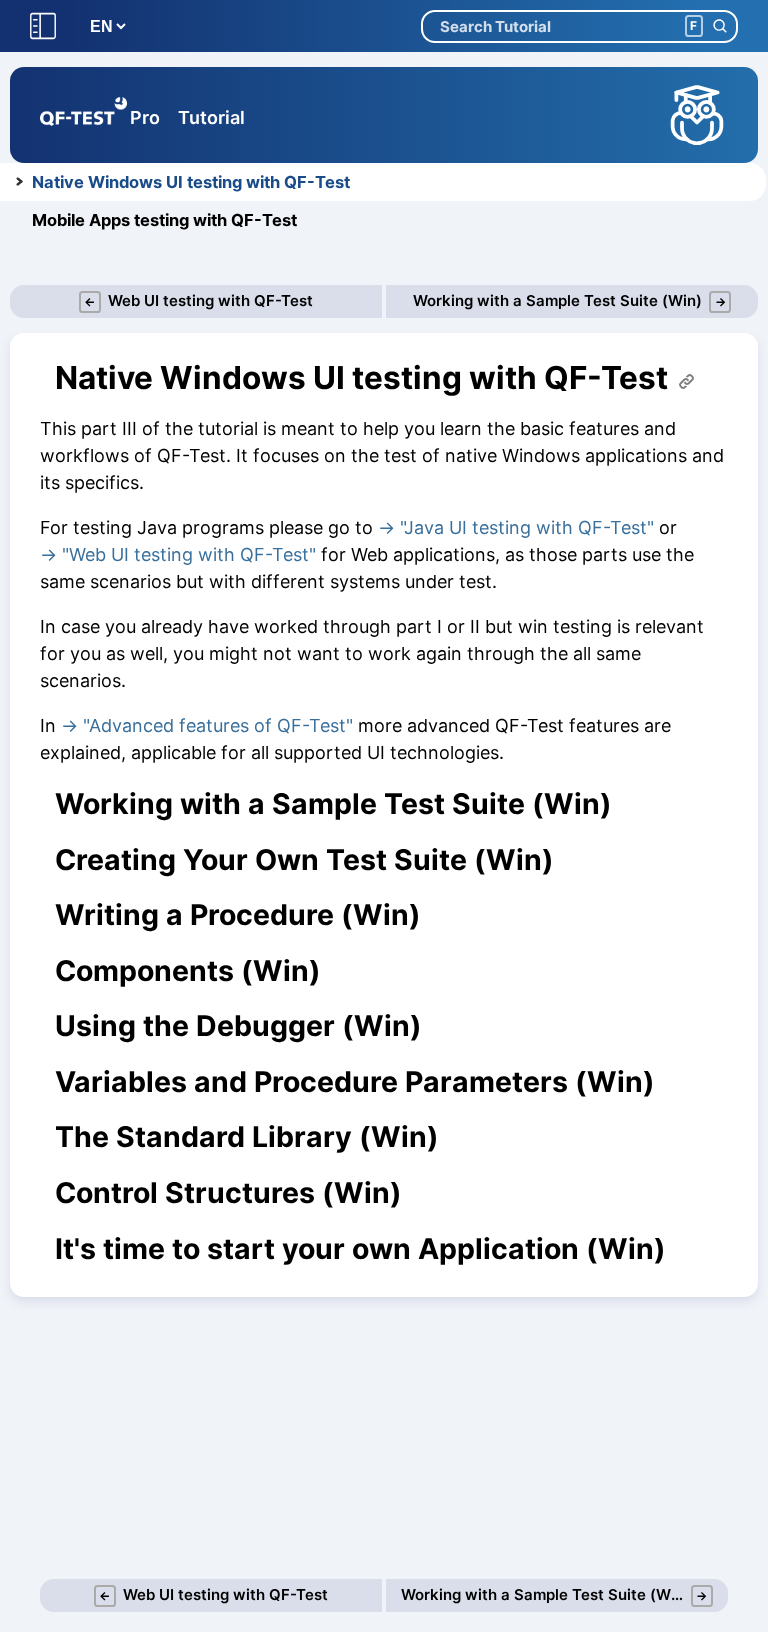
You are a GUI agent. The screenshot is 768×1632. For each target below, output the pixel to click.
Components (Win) (188, 971)
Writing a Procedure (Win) (238, 915)
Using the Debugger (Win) (238, 1026)
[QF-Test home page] (83, 115)
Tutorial (211, 117)
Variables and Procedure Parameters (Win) (355, 1082)
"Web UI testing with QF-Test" (189, 554)
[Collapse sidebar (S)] (43, 26)
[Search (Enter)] (719, 26)
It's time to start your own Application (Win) (360, 1249)
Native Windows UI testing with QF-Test (191, 182)
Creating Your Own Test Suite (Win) (304, 860)
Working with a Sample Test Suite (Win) (333, 804)
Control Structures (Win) (228, 1193)
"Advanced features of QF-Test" (218, 725)
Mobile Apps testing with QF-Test (164, 220)
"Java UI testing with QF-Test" (527, 527)
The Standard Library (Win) (247, 1137)
